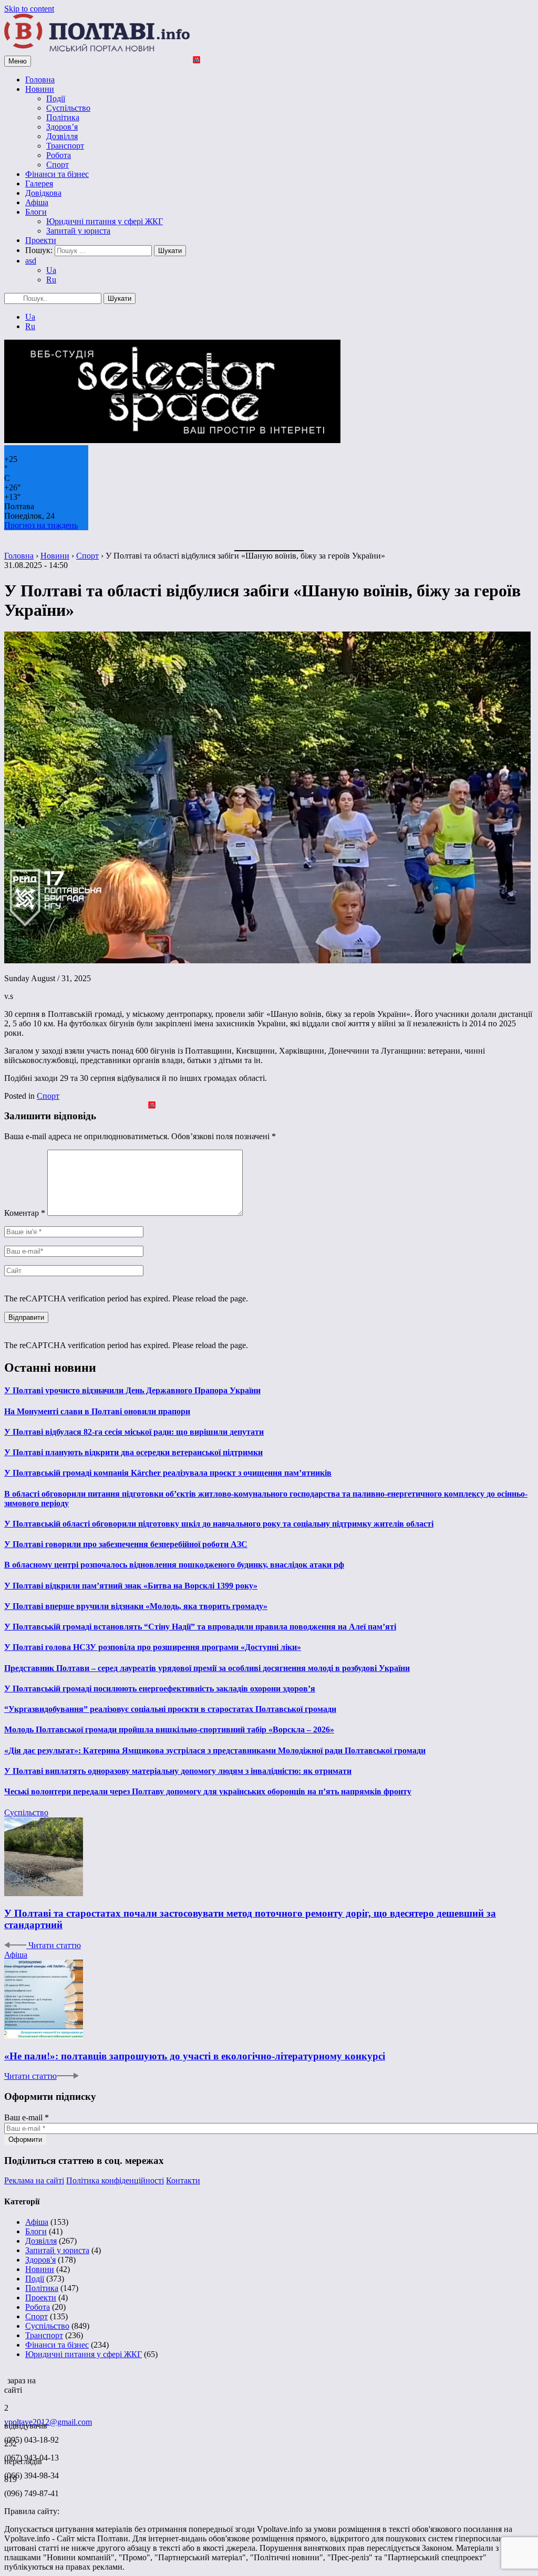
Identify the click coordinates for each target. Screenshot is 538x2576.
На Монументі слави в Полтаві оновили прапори (97, 1411)
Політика (63, 117)
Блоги (36, 212)
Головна (40, 80)
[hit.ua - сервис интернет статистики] (6, 2378)
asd (31, 261)
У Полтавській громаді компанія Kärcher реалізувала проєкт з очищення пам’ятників (168, 1473)
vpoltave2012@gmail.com (48, 2422)
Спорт (58, 165)
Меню (18, 61)
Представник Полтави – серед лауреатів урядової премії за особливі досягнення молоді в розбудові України (207, 1668)
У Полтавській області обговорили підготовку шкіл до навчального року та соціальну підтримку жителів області (219, 1524)
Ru (51, 280)
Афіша (37, 202)
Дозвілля (62, 136)
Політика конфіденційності (115, 2180)
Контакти (183, 2180)
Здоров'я (40, 2260)
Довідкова (43, 193)
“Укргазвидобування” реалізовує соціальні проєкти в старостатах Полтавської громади (170, 1709)
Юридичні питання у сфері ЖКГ (105, 221)
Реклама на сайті (34, 2180)
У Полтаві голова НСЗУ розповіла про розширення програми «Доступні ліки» (153, 1647)
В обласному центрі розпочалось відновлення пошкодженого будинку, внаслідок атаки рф (174, 1565)
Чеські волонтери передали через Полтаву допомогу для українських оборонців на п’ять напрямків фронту (208, 1791)
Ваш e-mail (27, 2117)
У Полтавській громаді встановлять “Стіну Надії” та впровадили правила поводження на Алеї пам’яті (200, 1627)
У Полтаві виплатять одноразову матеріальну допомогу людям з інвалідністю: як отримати (178, 1771)
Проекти (41, 240)
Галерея (39, 183)
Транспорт (65, 146)
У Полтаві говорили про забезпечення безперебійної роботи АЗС (126, 1544)
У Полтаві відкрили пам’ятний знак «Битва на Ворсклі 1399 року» (131, 1586)
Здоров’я (62, 127)
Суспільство (68, 108)
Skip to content (29, 9)
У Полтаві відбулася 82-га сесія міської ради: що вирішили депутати (134, 1432)
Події (56, 98)
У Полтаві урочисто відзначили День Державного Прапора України (132, 1390)
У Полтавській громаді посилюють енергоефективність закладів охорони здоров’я (160, 1689)
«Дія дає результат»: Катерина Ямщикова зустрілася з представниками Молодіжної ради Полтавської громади (215, 1750)
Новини (40, 89)
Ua (51, 270)
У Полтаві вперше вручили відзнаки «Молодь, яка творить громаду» (136, 1606)
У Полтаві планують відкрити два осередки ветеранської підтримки (133, 1452)
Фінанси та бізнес (57, 174)
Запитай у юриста (78, 231)
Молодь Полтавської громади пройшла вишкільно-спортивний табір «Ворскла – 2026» (169, 1729)
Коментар (25, 1213)
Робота (59, 155)
